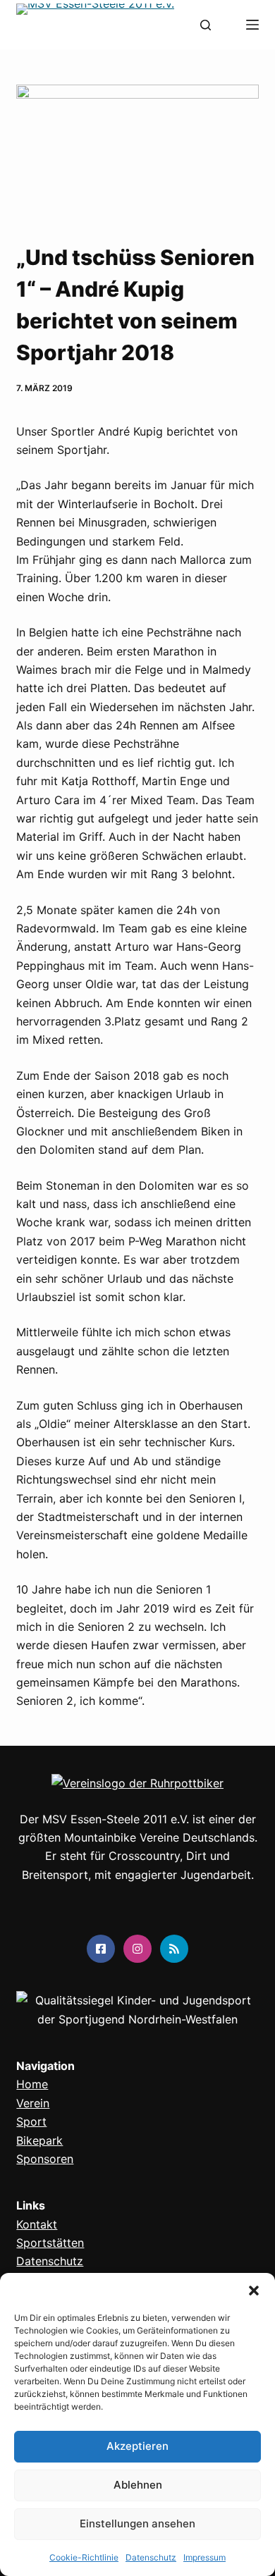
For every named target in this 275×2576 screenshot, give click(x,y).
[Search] (206, 25)
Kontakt (37, 2224)
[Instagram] (137, 1949)
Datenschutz (151, 2557)
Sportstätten (50, 2243)
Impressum (204, 2557)
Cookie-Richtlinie (84, 2557)
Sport (31, 2121)
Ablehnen (138, 2485)
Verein (33, 2103)
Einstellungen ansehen (137, 2523)
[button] (254, 2291)
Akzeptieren (137, 2446)
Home (32, 2084)
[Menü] (252, 25)
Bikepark (39, 2140)
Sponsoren (45, 2159)
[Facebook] (101, 1949)
